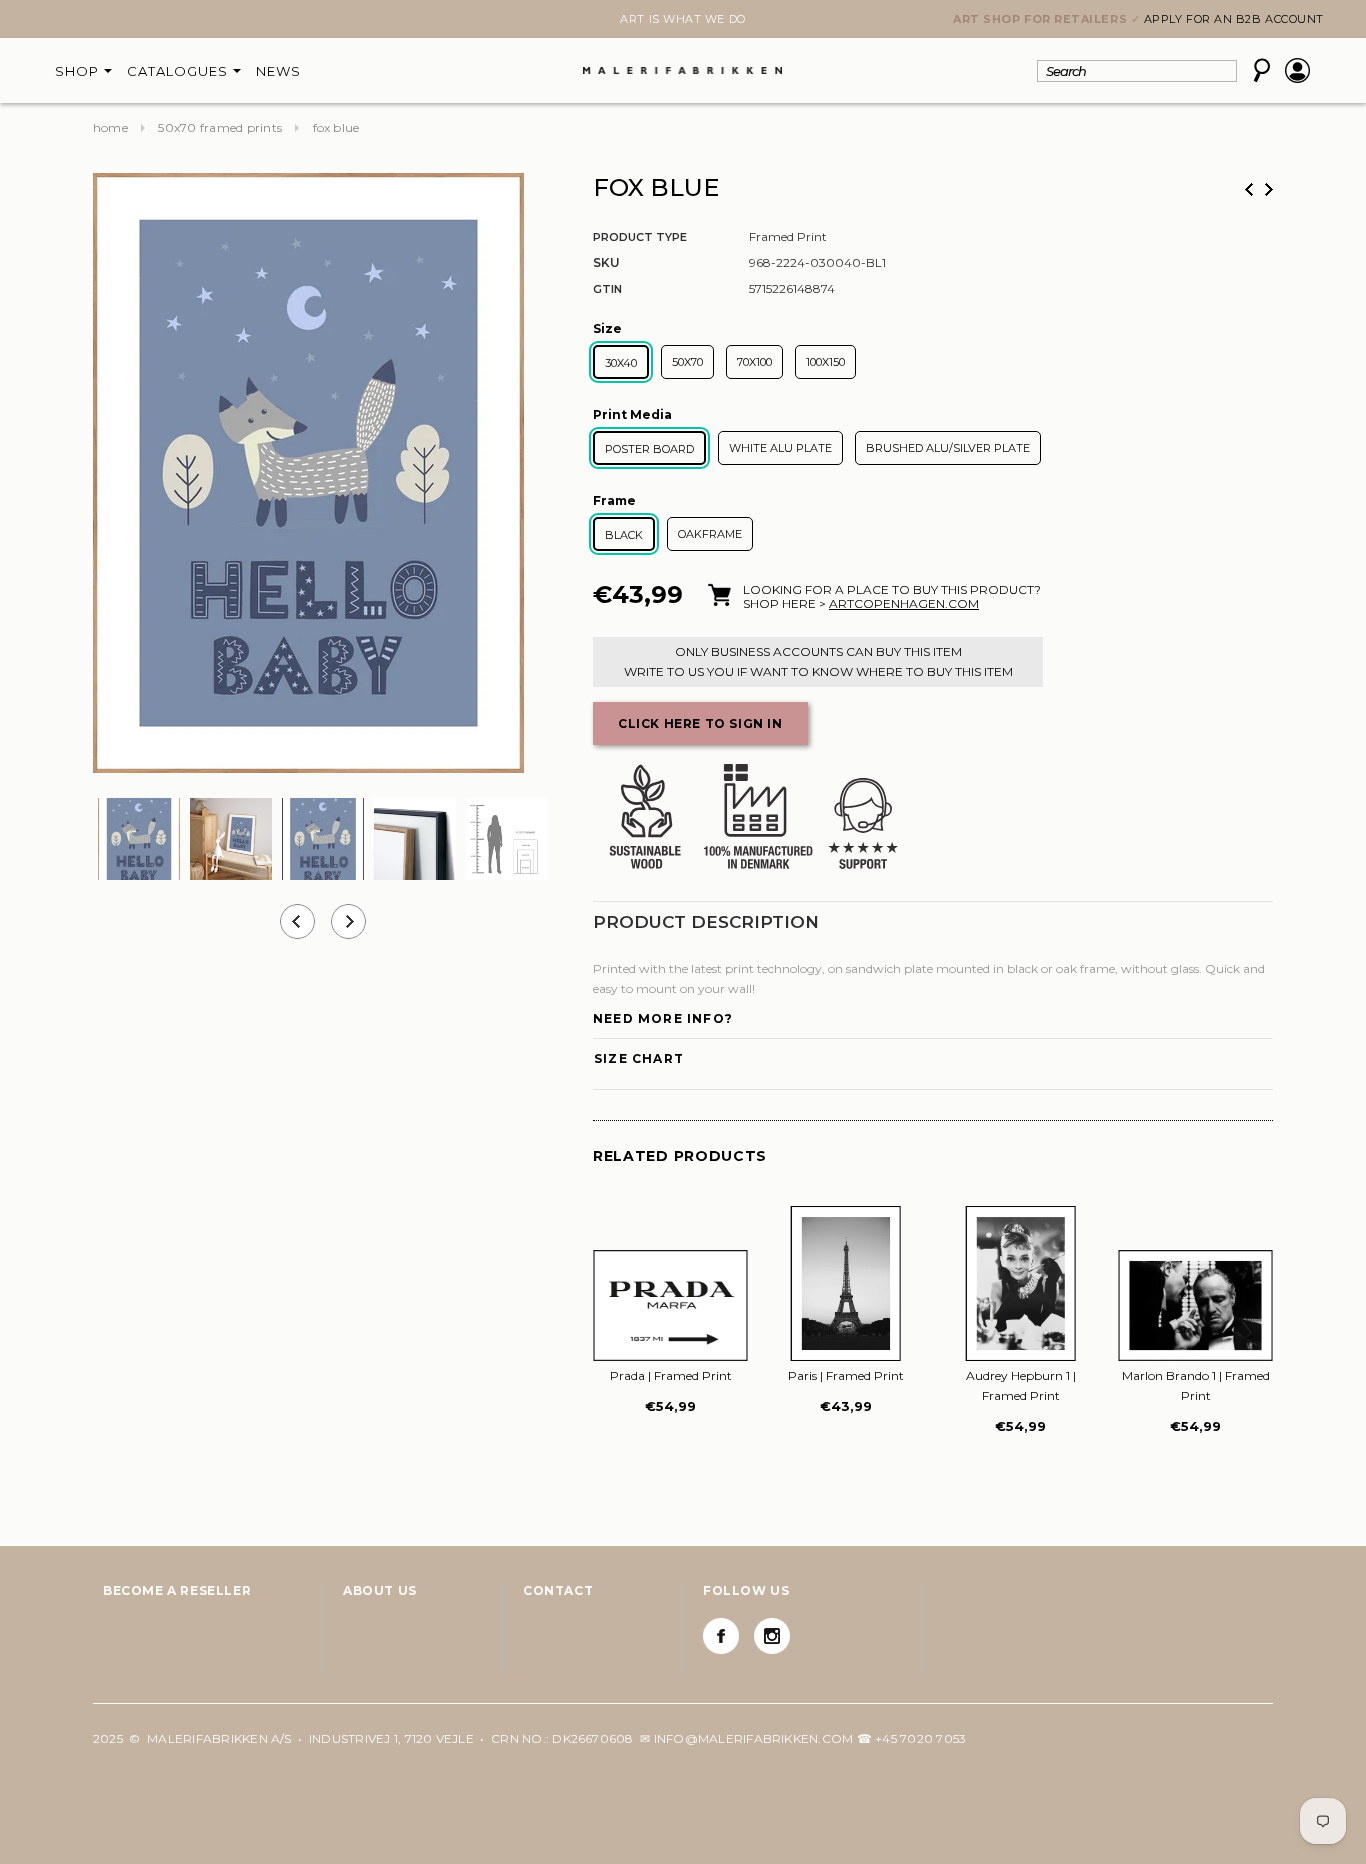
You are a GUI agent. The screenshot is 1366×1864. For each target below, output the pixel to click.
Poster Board (649, 449)
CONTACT (558, 1590)
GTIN (607, 289)
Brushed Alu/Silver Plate (948, 448)
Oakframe (710, 534)
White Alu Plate (780, 448)
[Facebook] (721, 1636)
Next (105, 21)
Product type (640, 237)
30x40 (621, 363)
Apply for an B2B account (1234, 19)
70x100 (754, 362)
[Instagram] (772, 1636)
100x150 (825, 362)
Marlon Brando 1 (1196, 1385)
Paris (846, 1375)
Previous (1249, 189)
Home (110, 127)
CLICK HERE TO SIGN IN (700, 723)
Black (624, 535)
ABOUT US (380, 1590)
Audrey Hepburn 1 (1021, 1385)
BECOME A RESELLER (177, 1590)
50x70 (687, 362)
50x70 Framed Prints (220, 127)
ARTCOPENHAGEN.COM (904, 603)
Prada (671, 1375)
